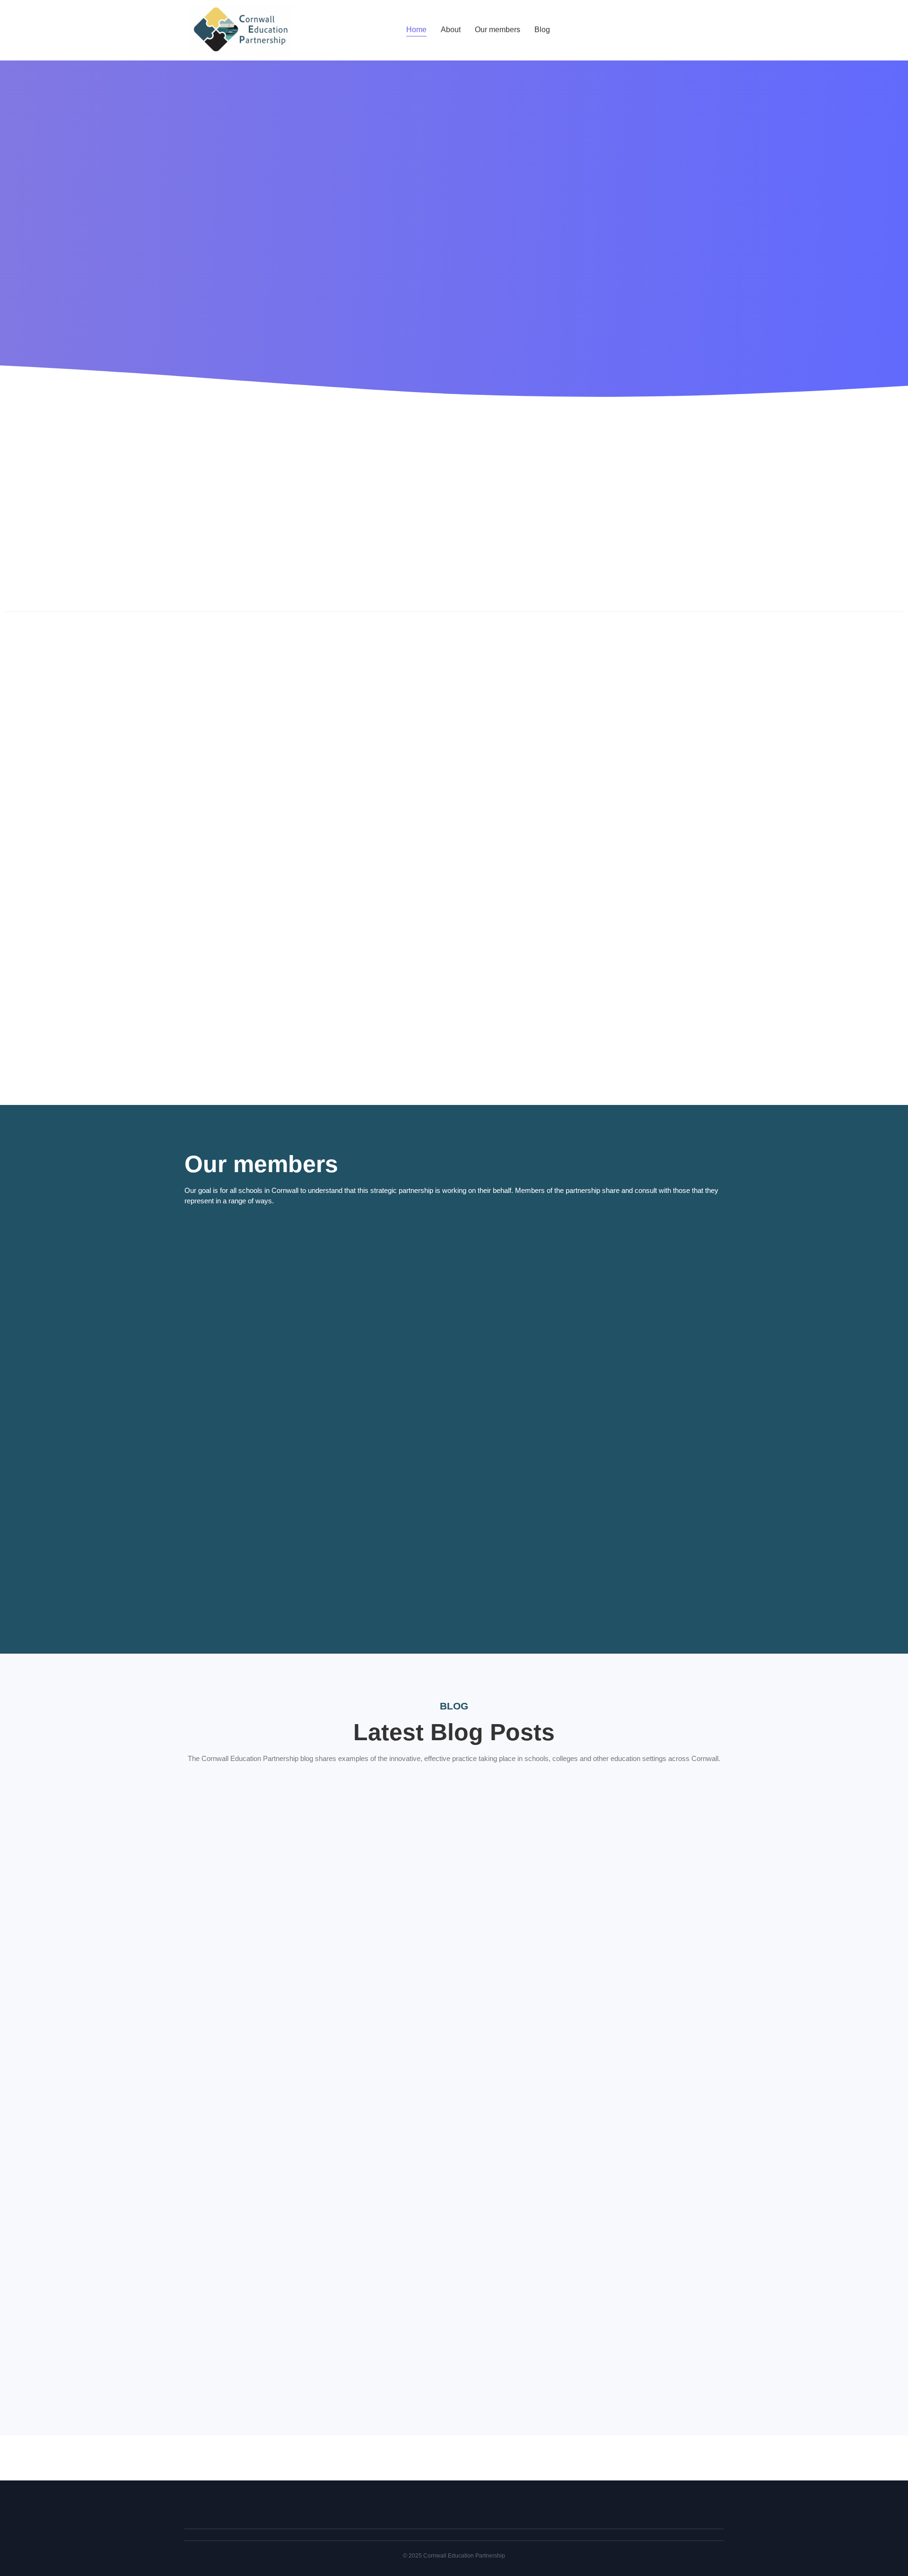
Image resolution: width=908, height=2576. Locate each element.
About (451, 30)
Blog (542, 30)
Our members (498, 30)
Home (416, 30)
